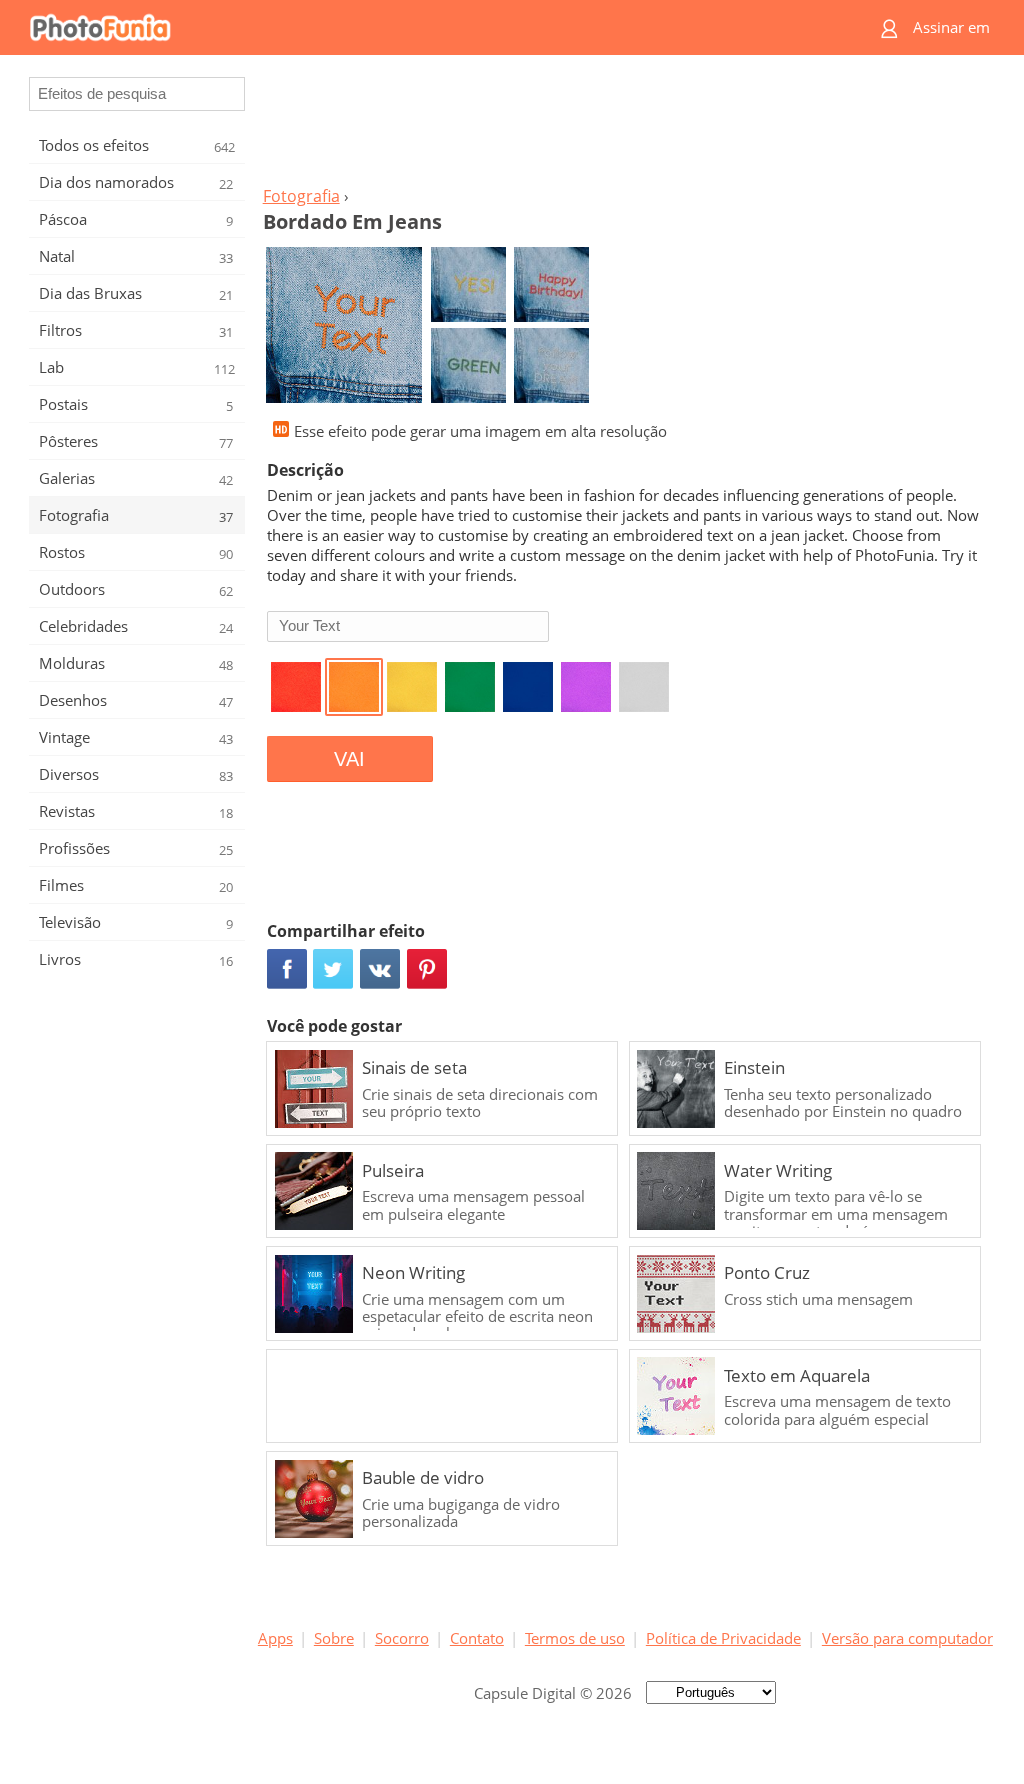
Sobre (334, 1638)
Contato (477, 1638)
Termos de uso (575, 1638)
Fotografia (301, 196)
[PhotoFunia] (435, 27)
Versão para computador (907, 1638)
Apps (275, 1638)
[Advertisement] (625, 126)
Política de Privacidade (723, 1638)
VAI (349, 759)
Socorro (402, 1638)
